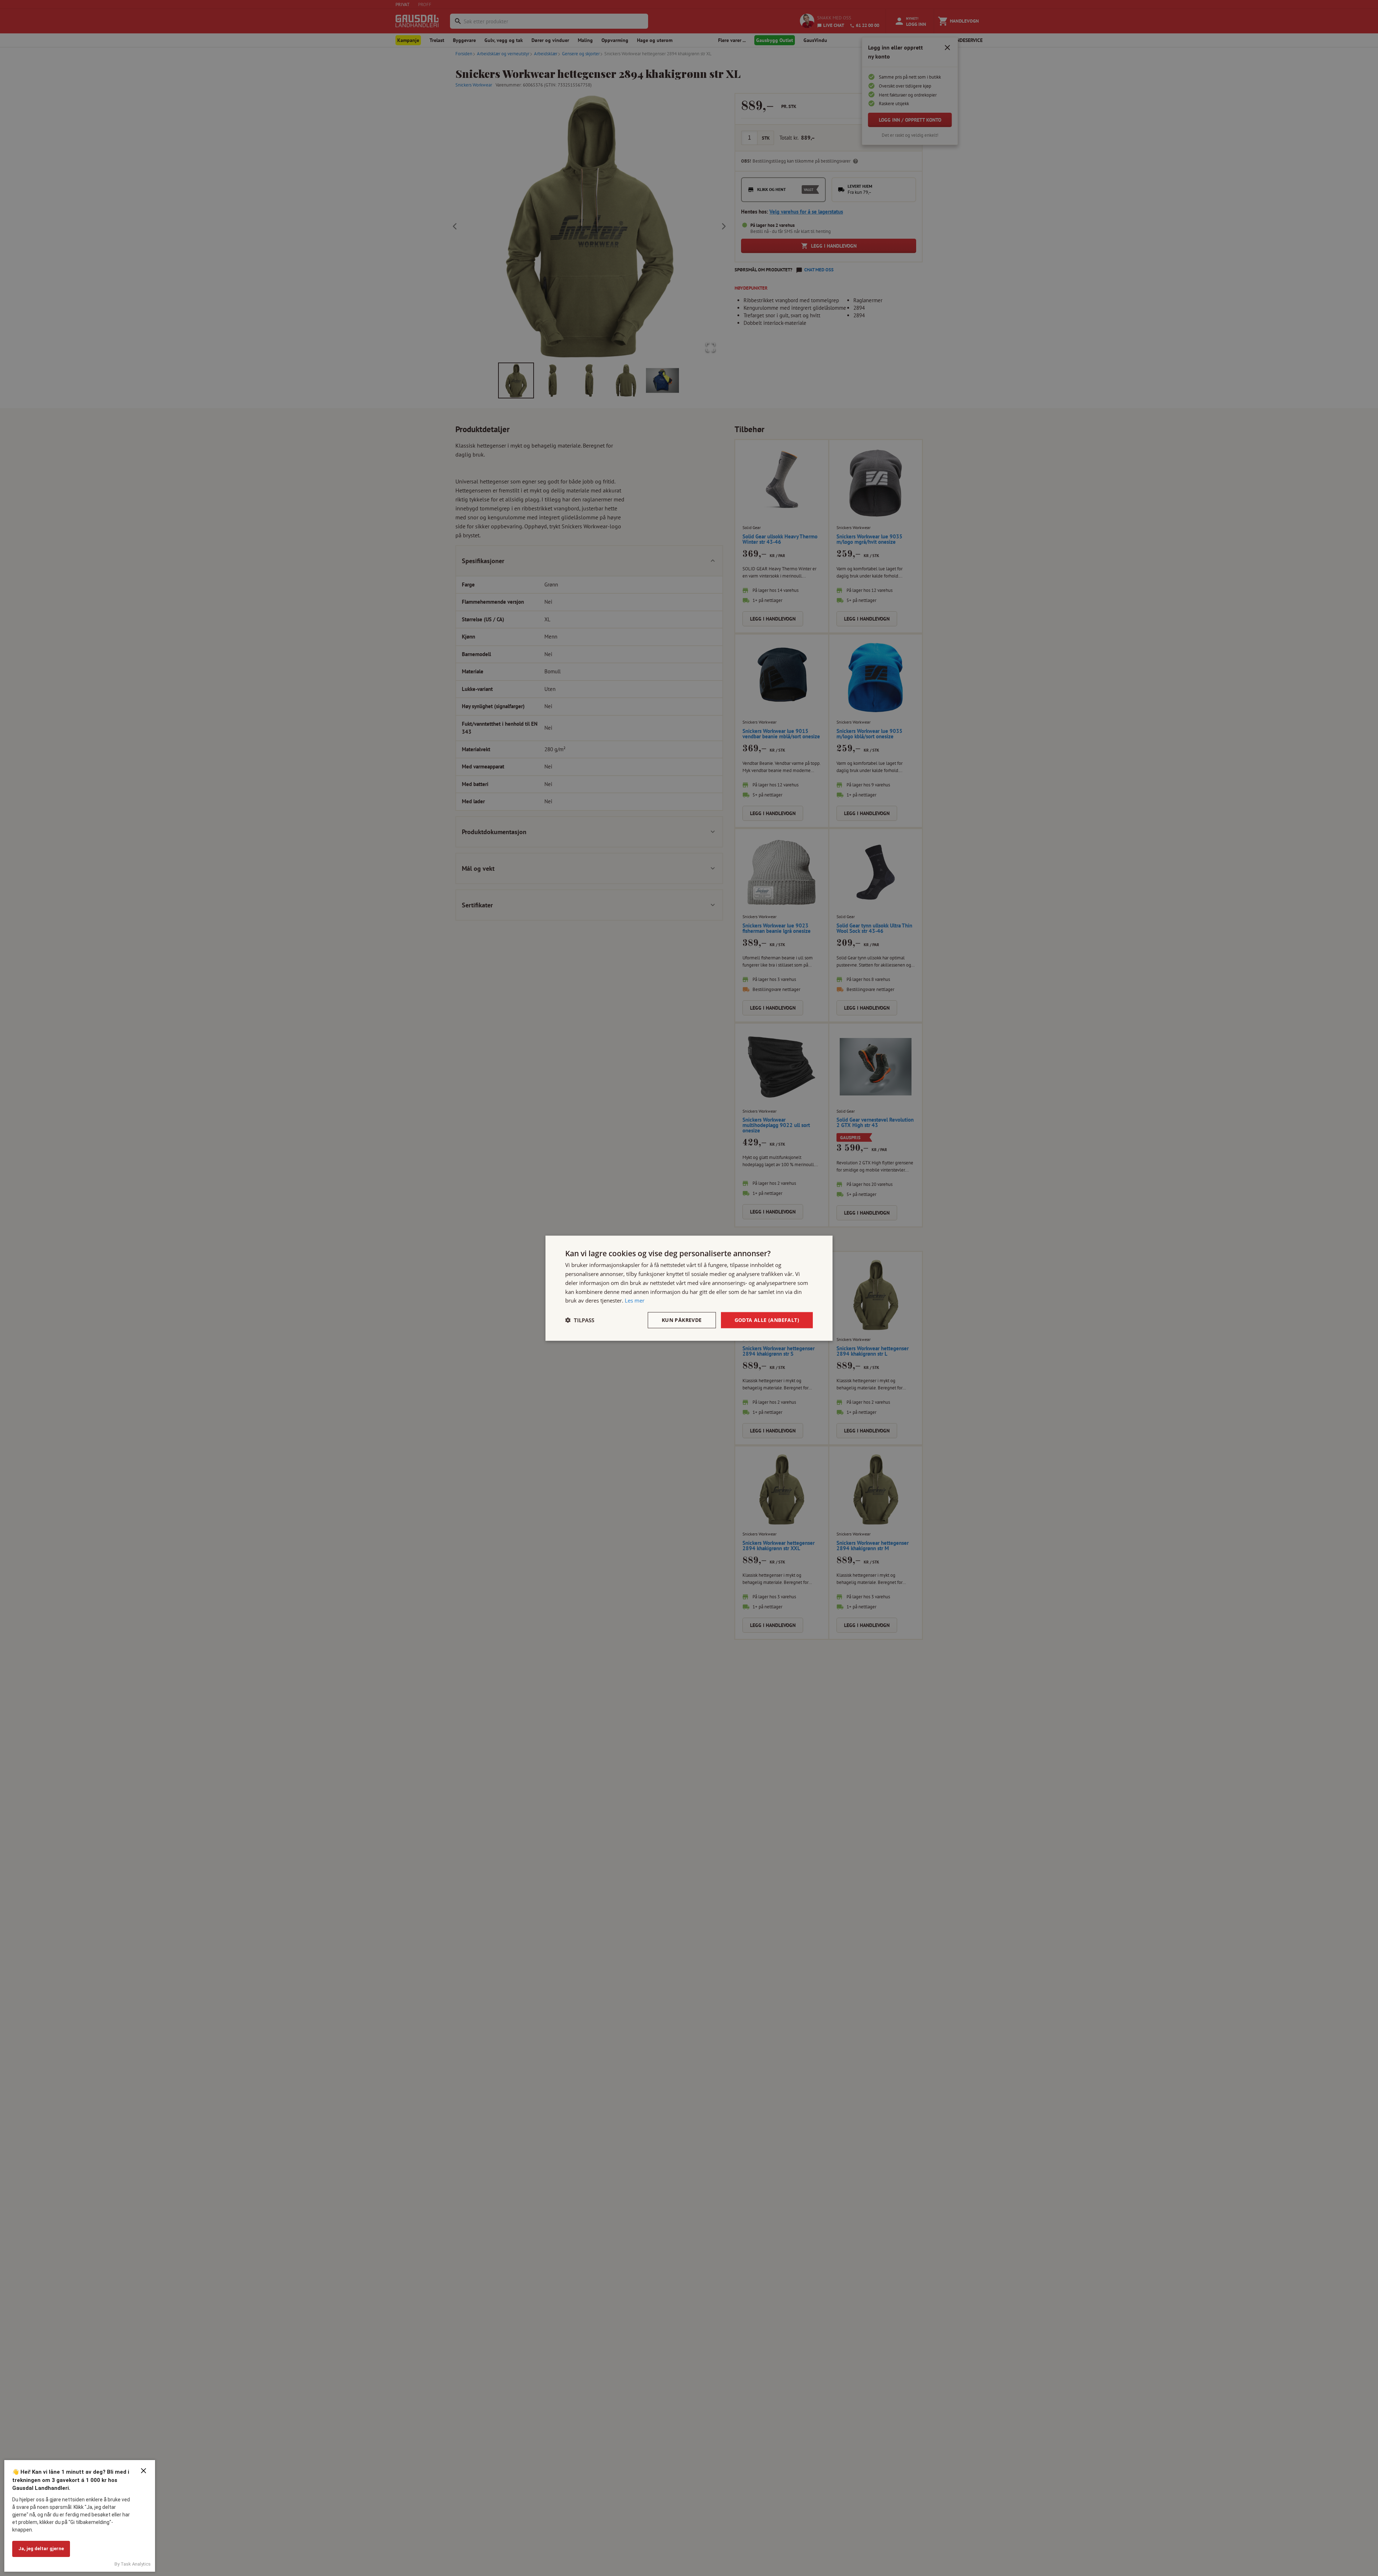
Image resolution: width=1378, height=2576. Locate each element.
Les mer (635, 1300)
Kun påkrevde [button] (682, 1320)
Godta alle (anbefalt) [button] (767, 1320)
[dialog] (689, 1288)
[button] (580, 1320)
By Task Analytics (133, 2564)
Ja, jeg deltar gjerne (41, 2549)
